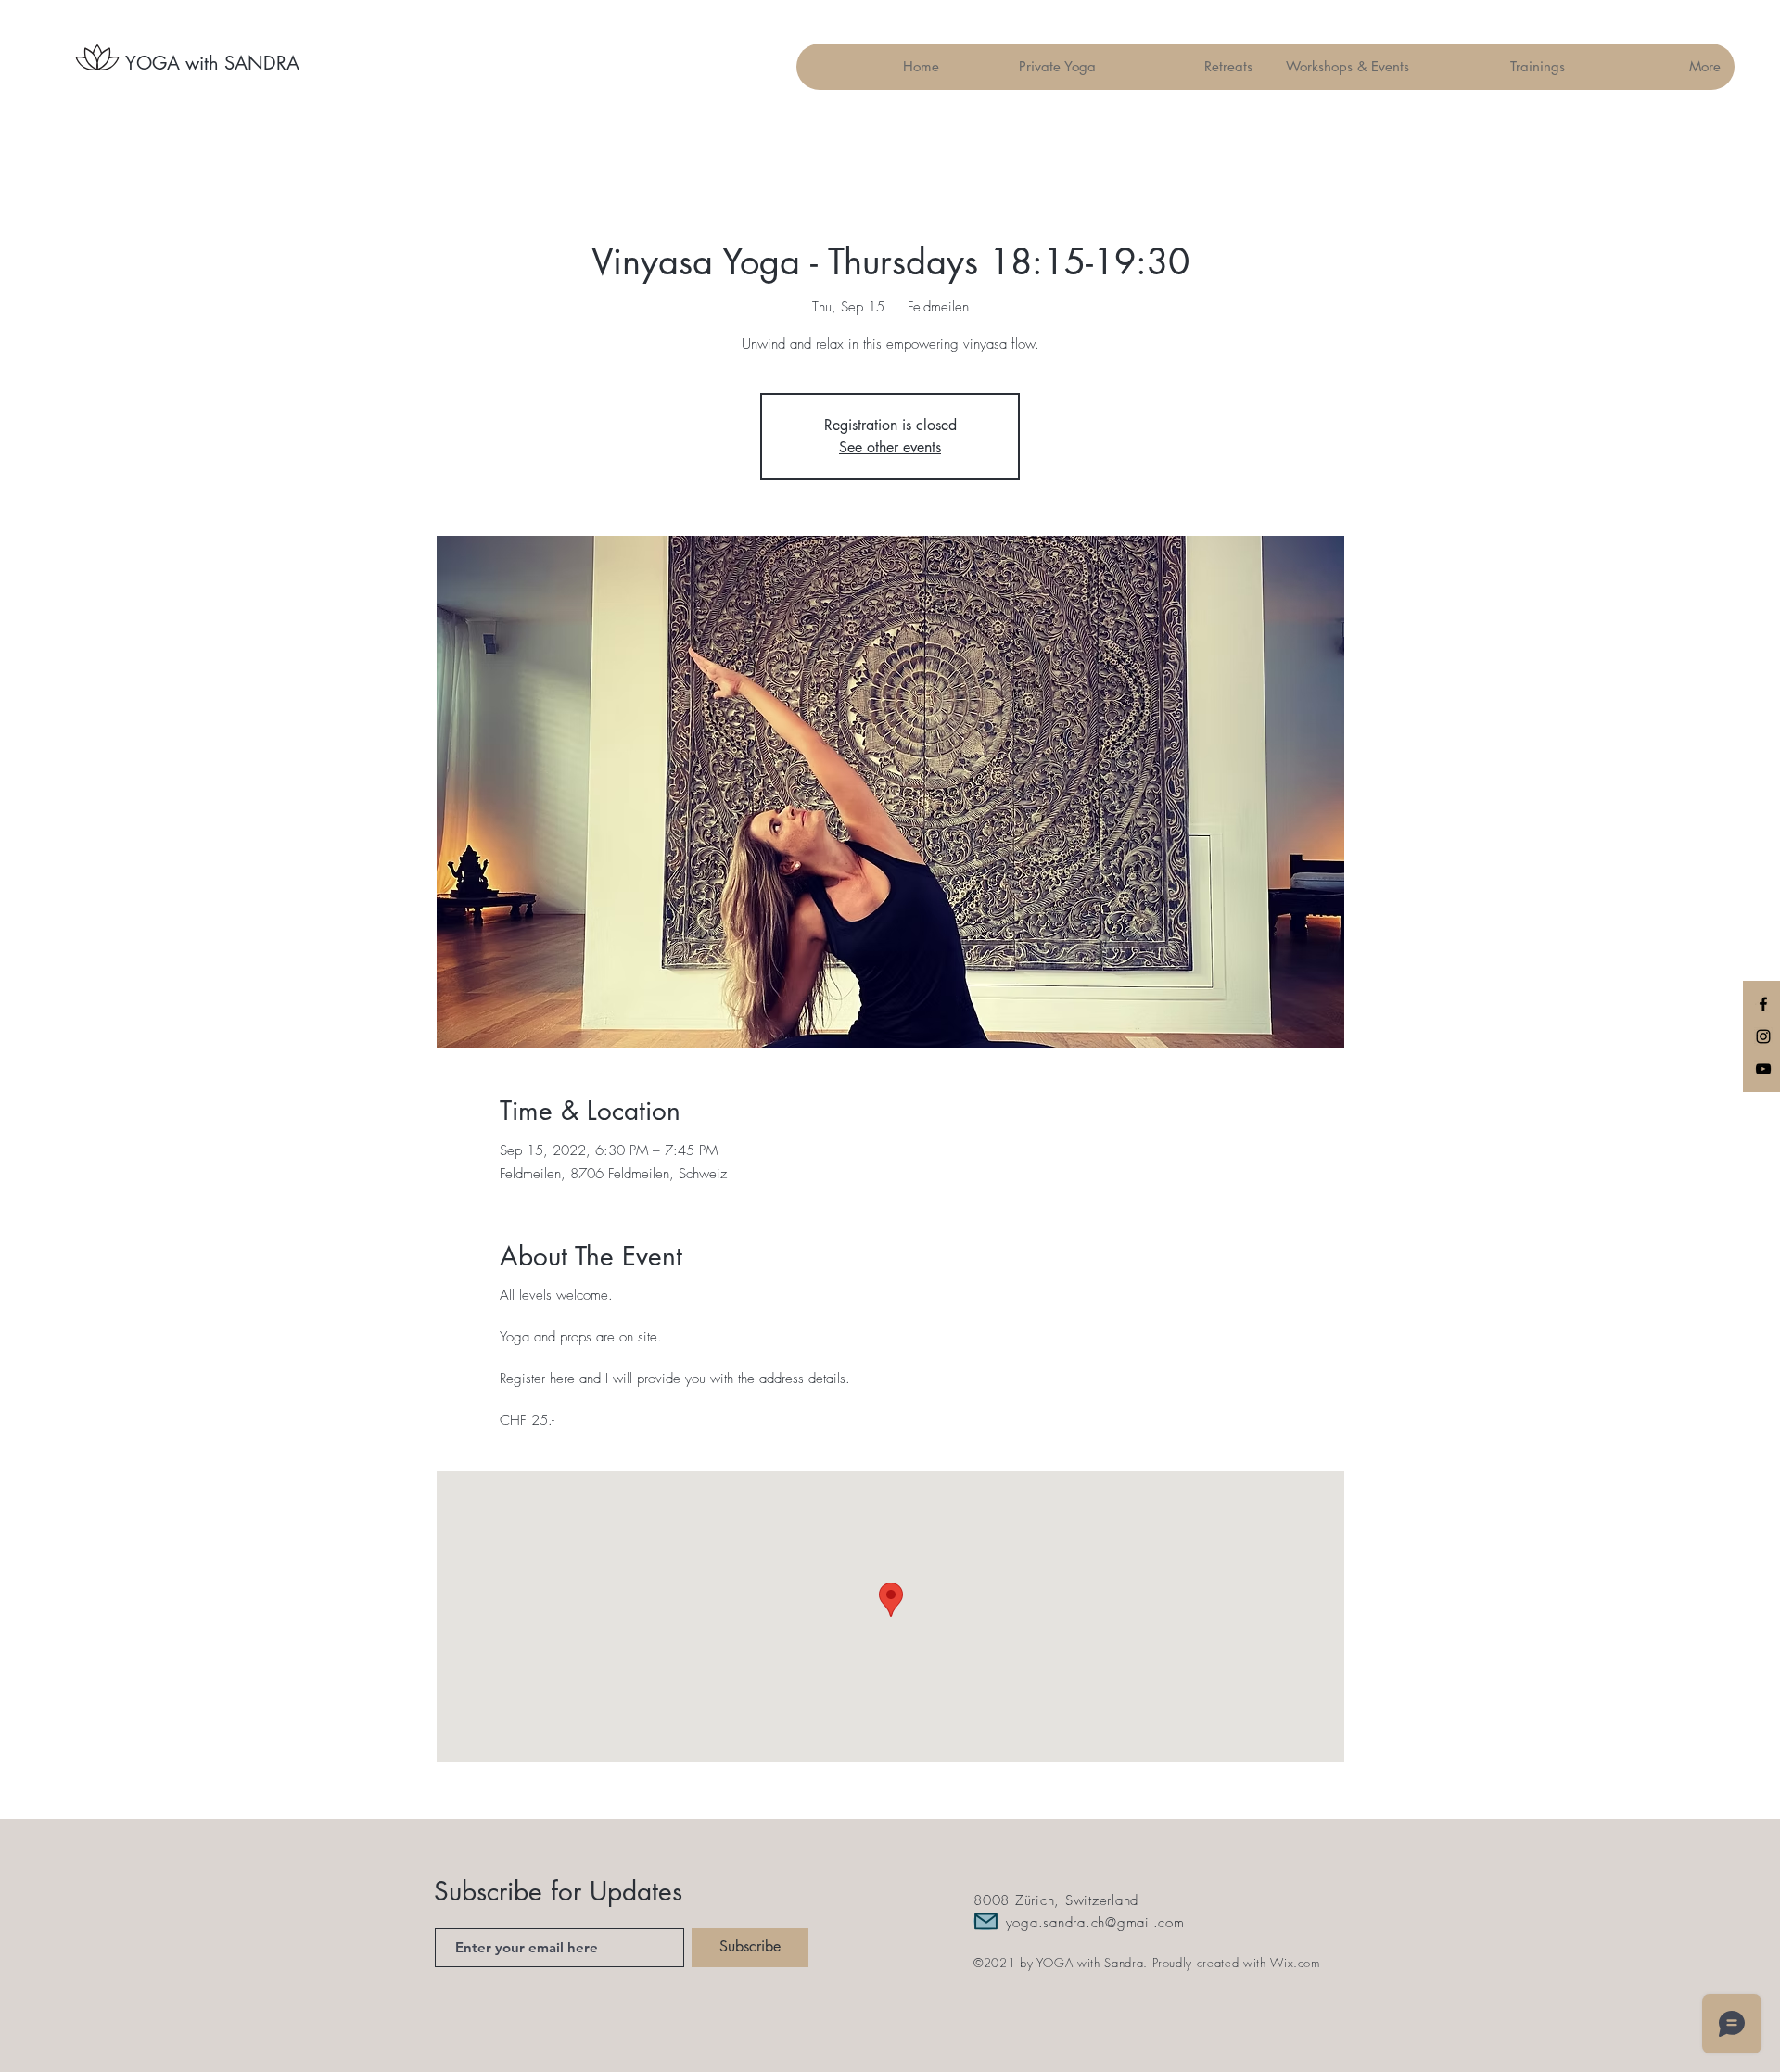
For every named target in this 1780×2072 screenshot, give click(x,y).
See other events (890, 447)
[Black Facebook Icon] (1763, 1004)
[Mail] (985, 1921)
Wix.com (1295, 1963)
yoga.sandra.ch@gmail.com (1095, 1923)
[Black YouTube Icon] (1763, 1069)
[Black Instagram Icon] (1763, 1036)
